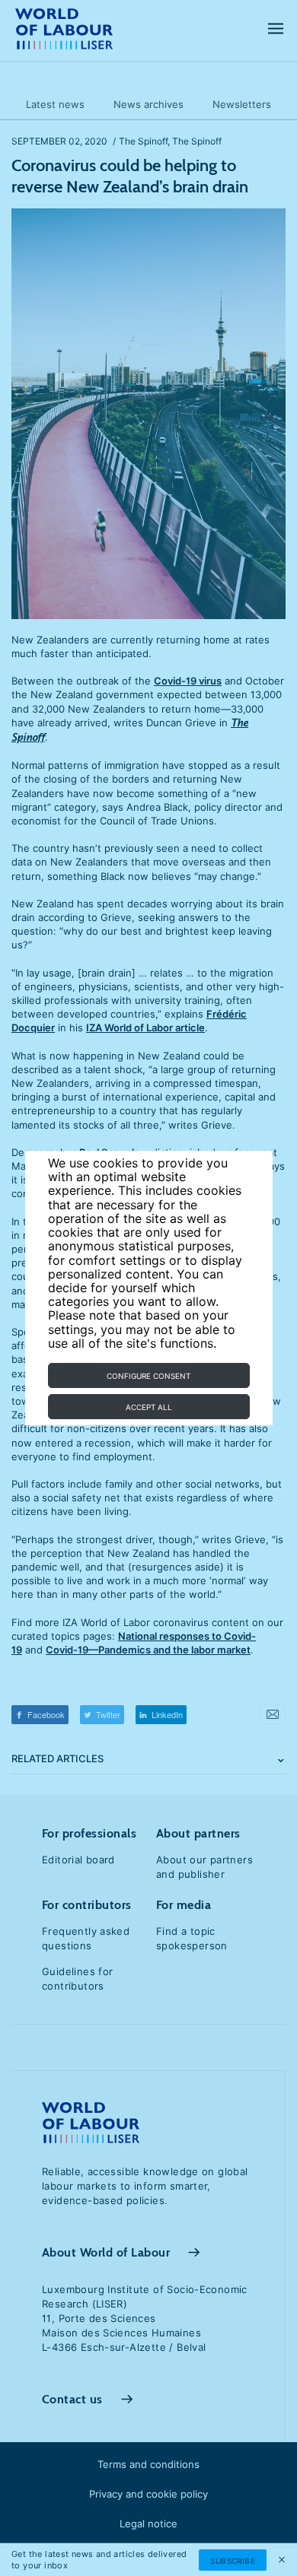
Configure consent (148, 1376)
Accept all (149, 1407)
